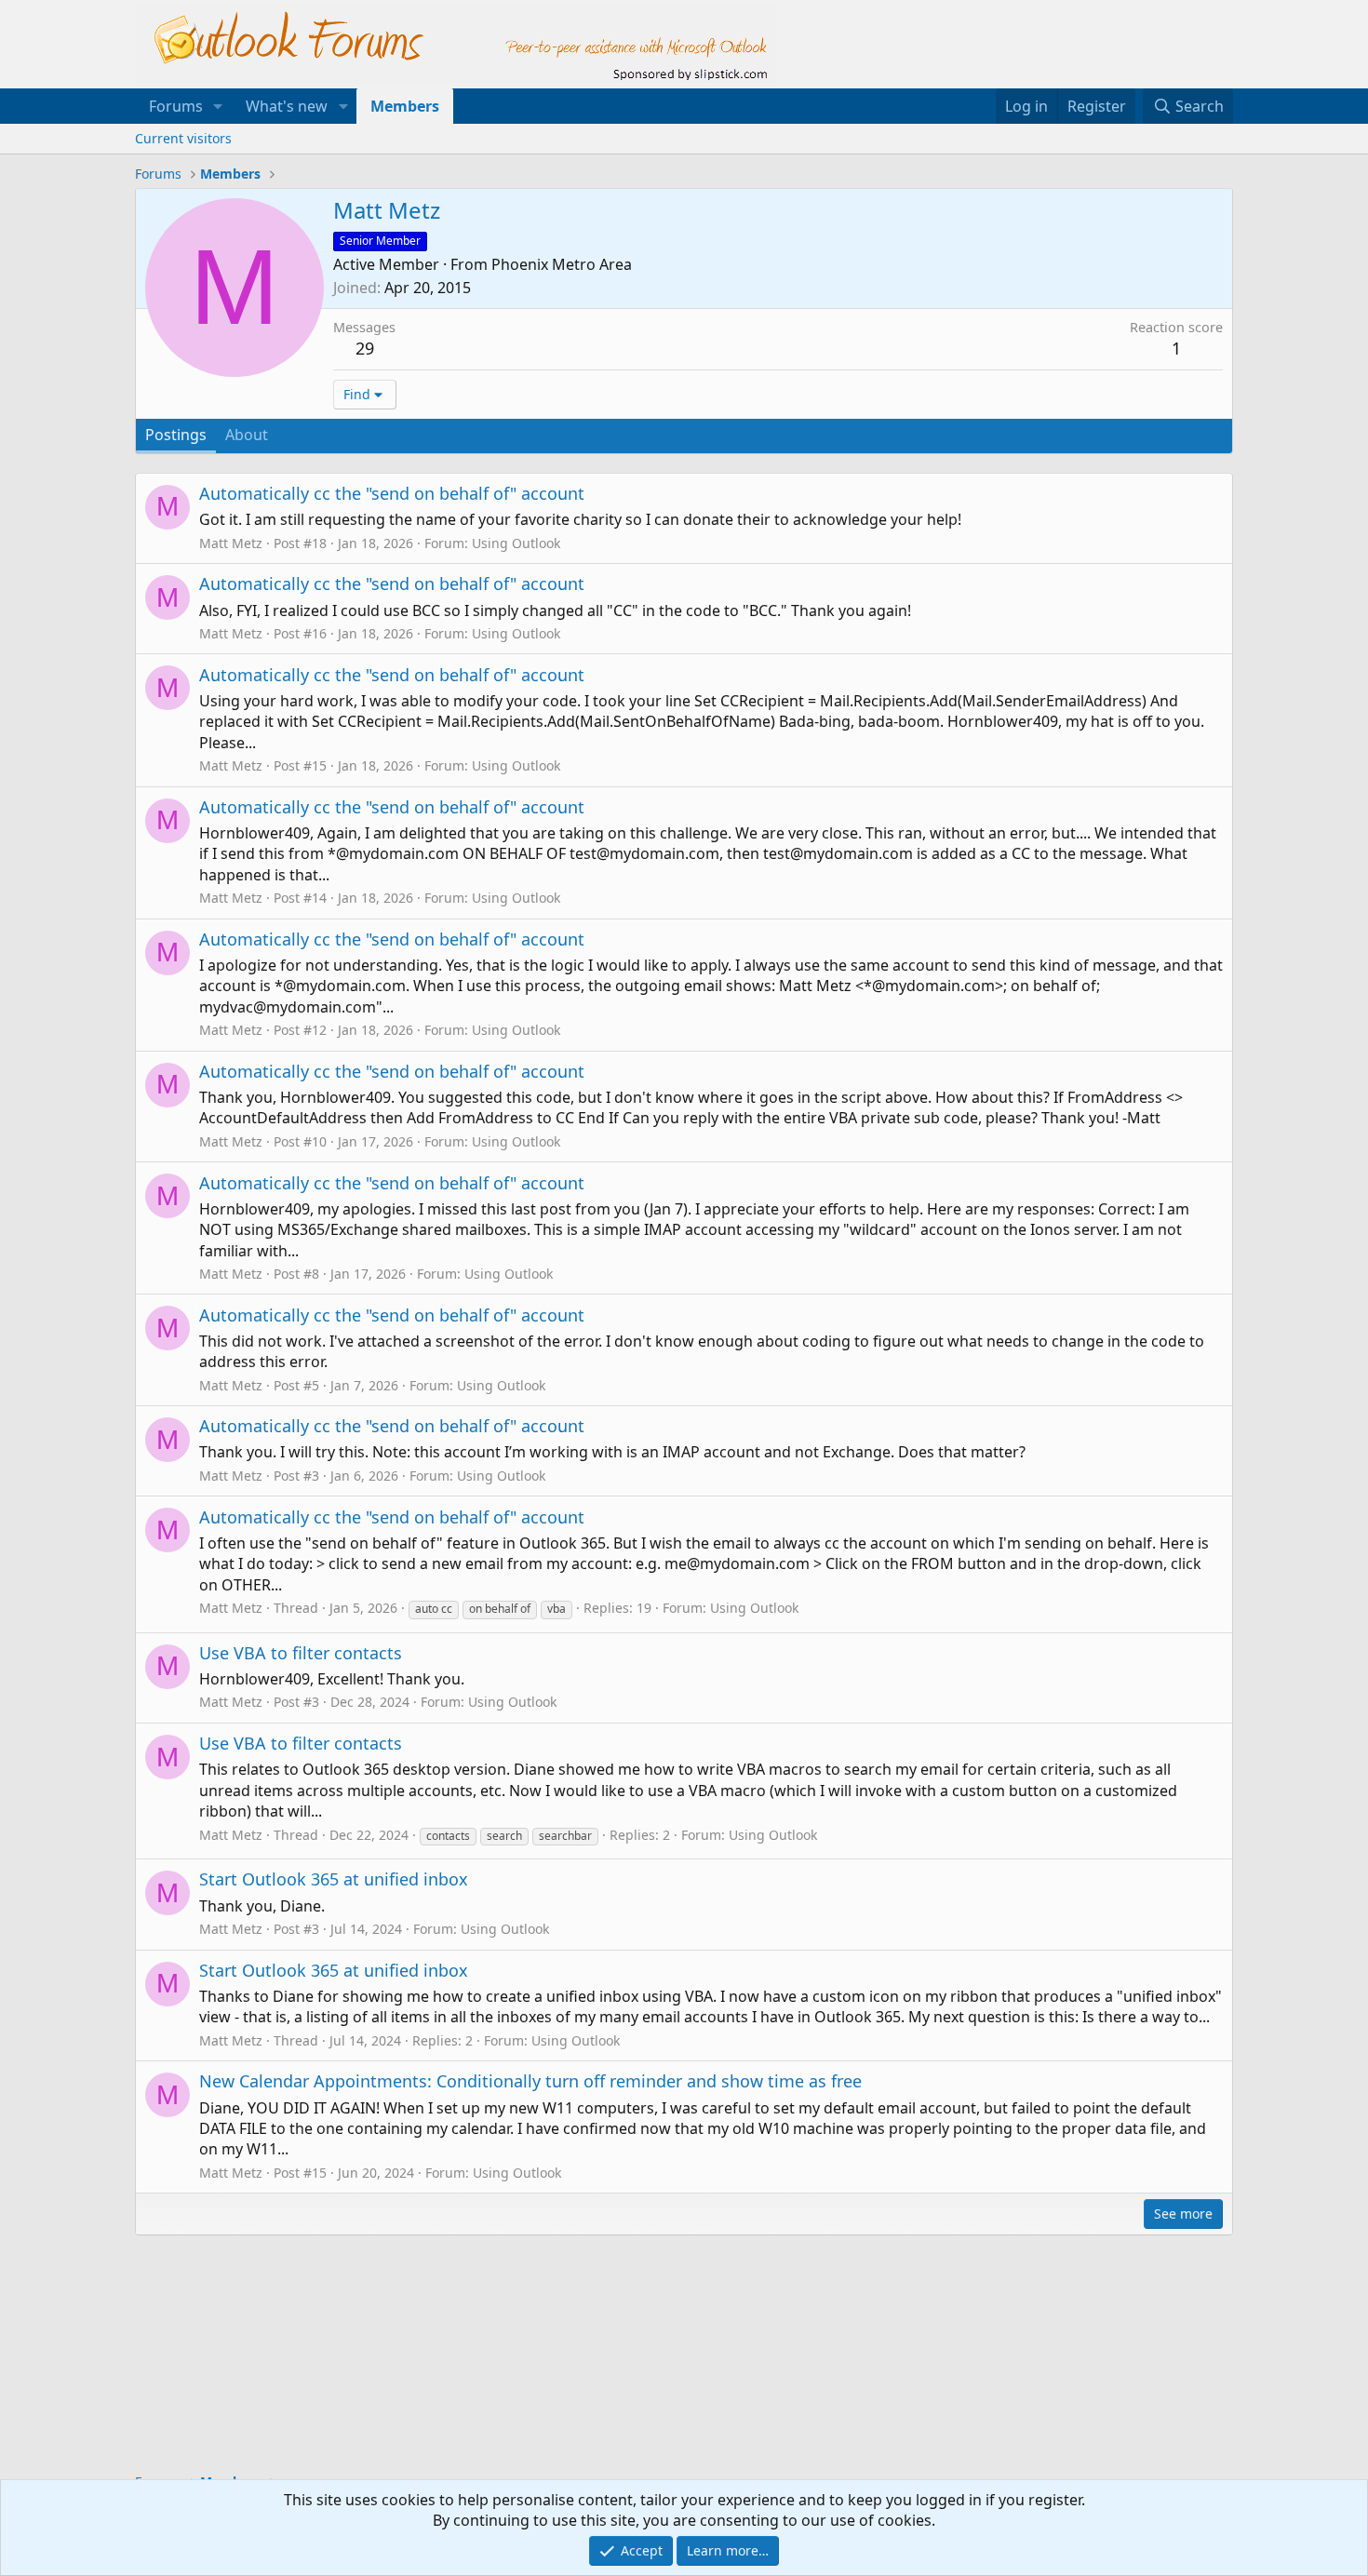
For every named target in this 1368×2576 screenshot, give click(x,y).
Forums (176, 106)
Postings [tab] (176, 435)
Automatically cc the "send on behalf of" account (392, 493)
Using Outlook (516, 543)
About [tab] (247, 435)
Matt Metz (231, 543)
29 (365, 348)
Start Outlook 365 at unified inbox (334, 1879)
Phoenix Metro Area (562, 264)
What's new (287, 106)
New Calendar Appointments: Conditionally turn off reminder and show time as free (530, 2081)
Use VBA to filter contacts (301, 1653)
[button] (218, 106)
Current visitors (183, 138)
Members (405, 106)
